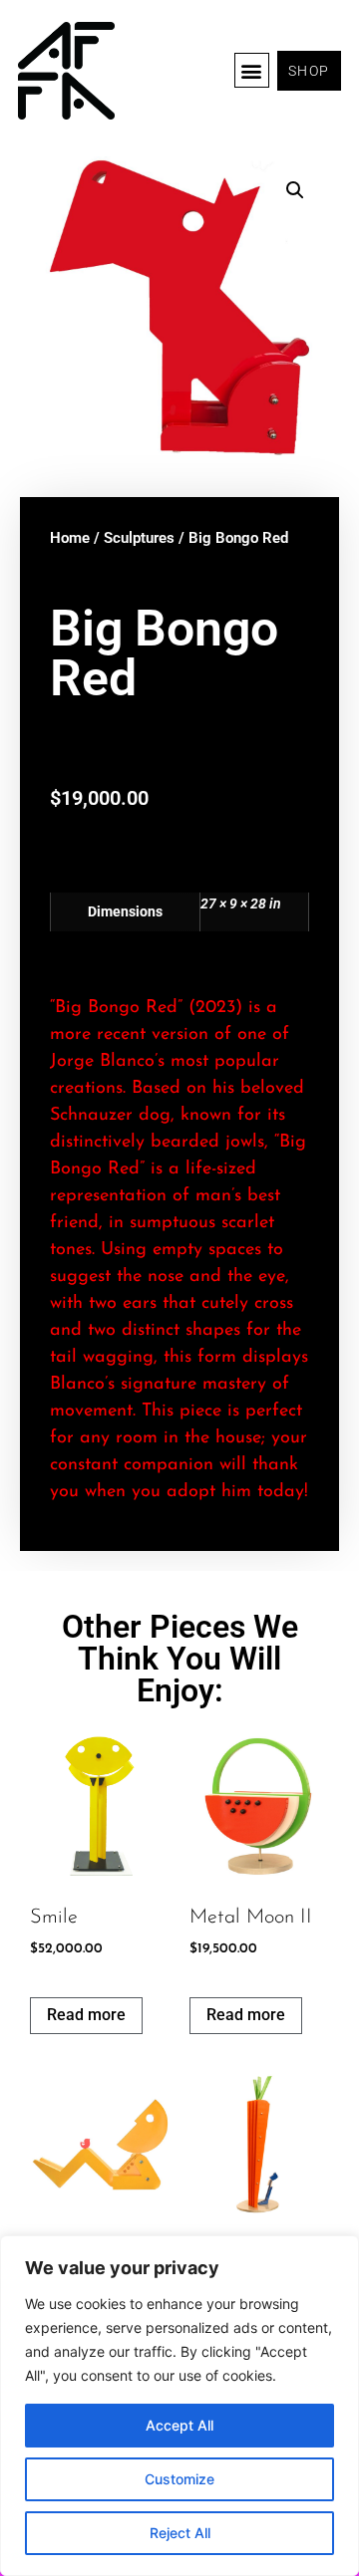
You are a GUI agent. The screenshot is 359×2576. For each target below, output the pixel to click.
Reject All (180, 2533)
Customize (179, 2479)
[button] (252, 70)
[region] (179, 2406)
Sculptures (139, 538)
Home (70, 538)
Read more (86, 2015)
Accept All (179, 2425)
